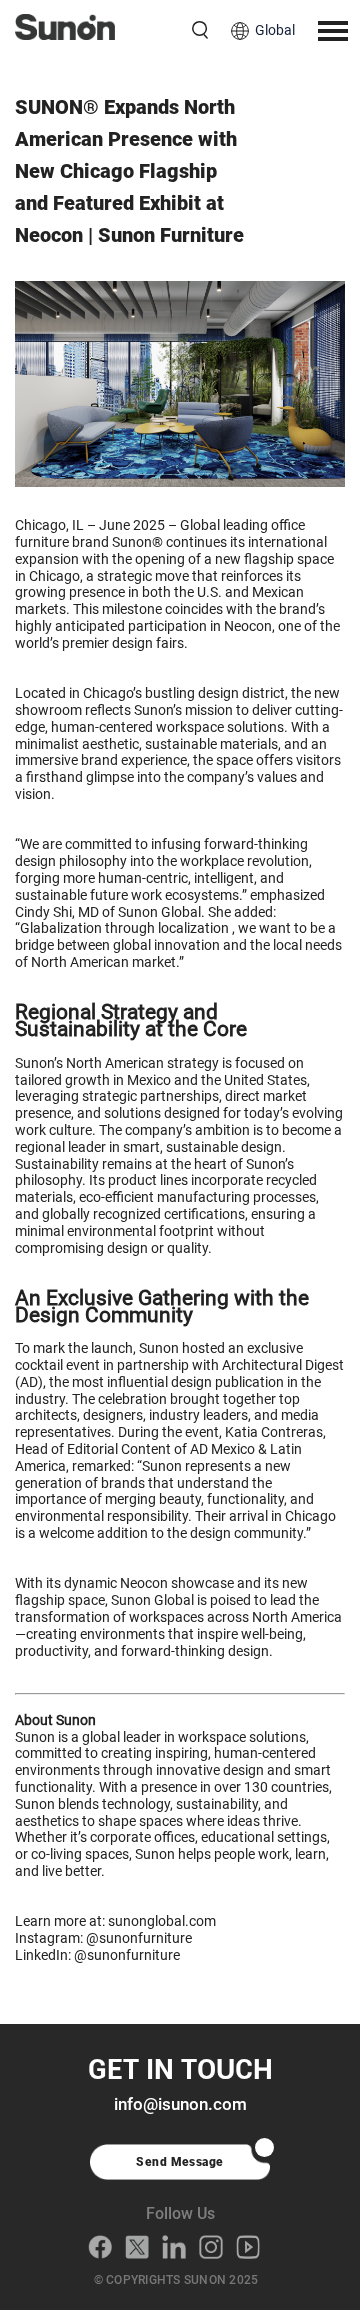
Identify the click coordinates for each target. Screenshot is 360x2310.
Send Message (180, 2162)
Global (275, 30)
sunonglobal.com (162, 1921)
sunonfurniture (145, 1938)
